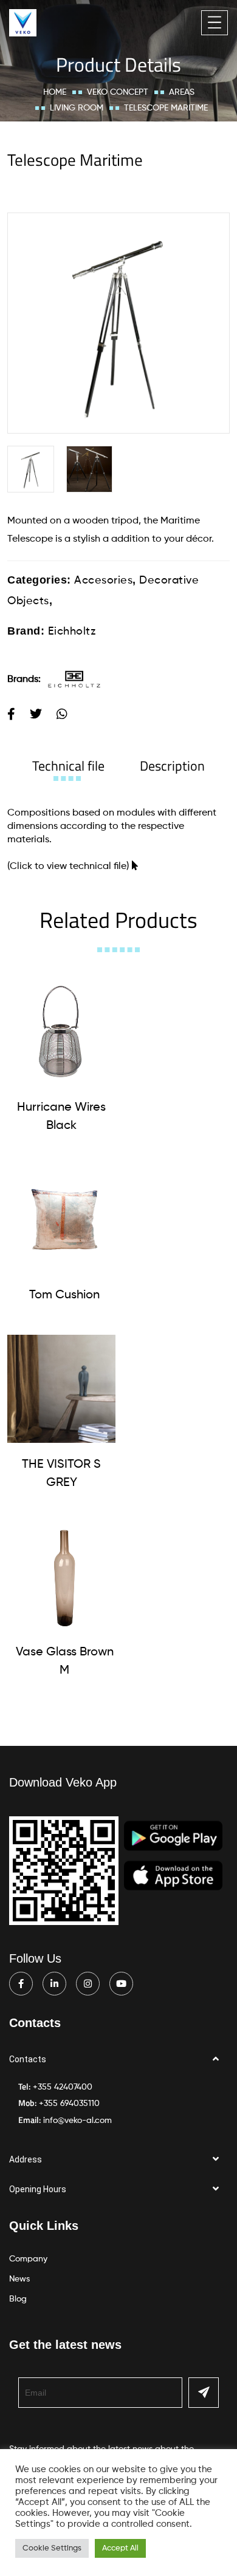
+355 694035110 (69, 2104)
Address (26, 2159)
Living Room (77, 108)
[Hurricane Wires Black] (61, 1032)
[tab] (68, 766)
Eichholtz (72, 632)
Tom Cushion (64, 1295)
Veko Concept (118, 92)
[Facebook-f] (21, 1984)
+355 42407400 (63, 2087)
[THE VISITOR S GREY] (61, 1389)
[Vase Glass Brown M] (64, 1576)
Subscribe (204, 2393)
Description (172, 766)
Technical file (68, 766)
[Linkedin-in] (54, 1984)
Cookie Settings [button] (52, 2548)
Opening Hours (38, 2189)
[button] (118, 2060)
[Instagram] (88, 1984)
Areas (182, 92)
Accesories (103, 581)
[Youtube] (121, 1984)
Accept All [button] (120, 2548)
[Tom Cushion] (64, 1219)
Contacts (28, 2059)
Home (55, 92)
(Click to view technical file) (68, 867)
